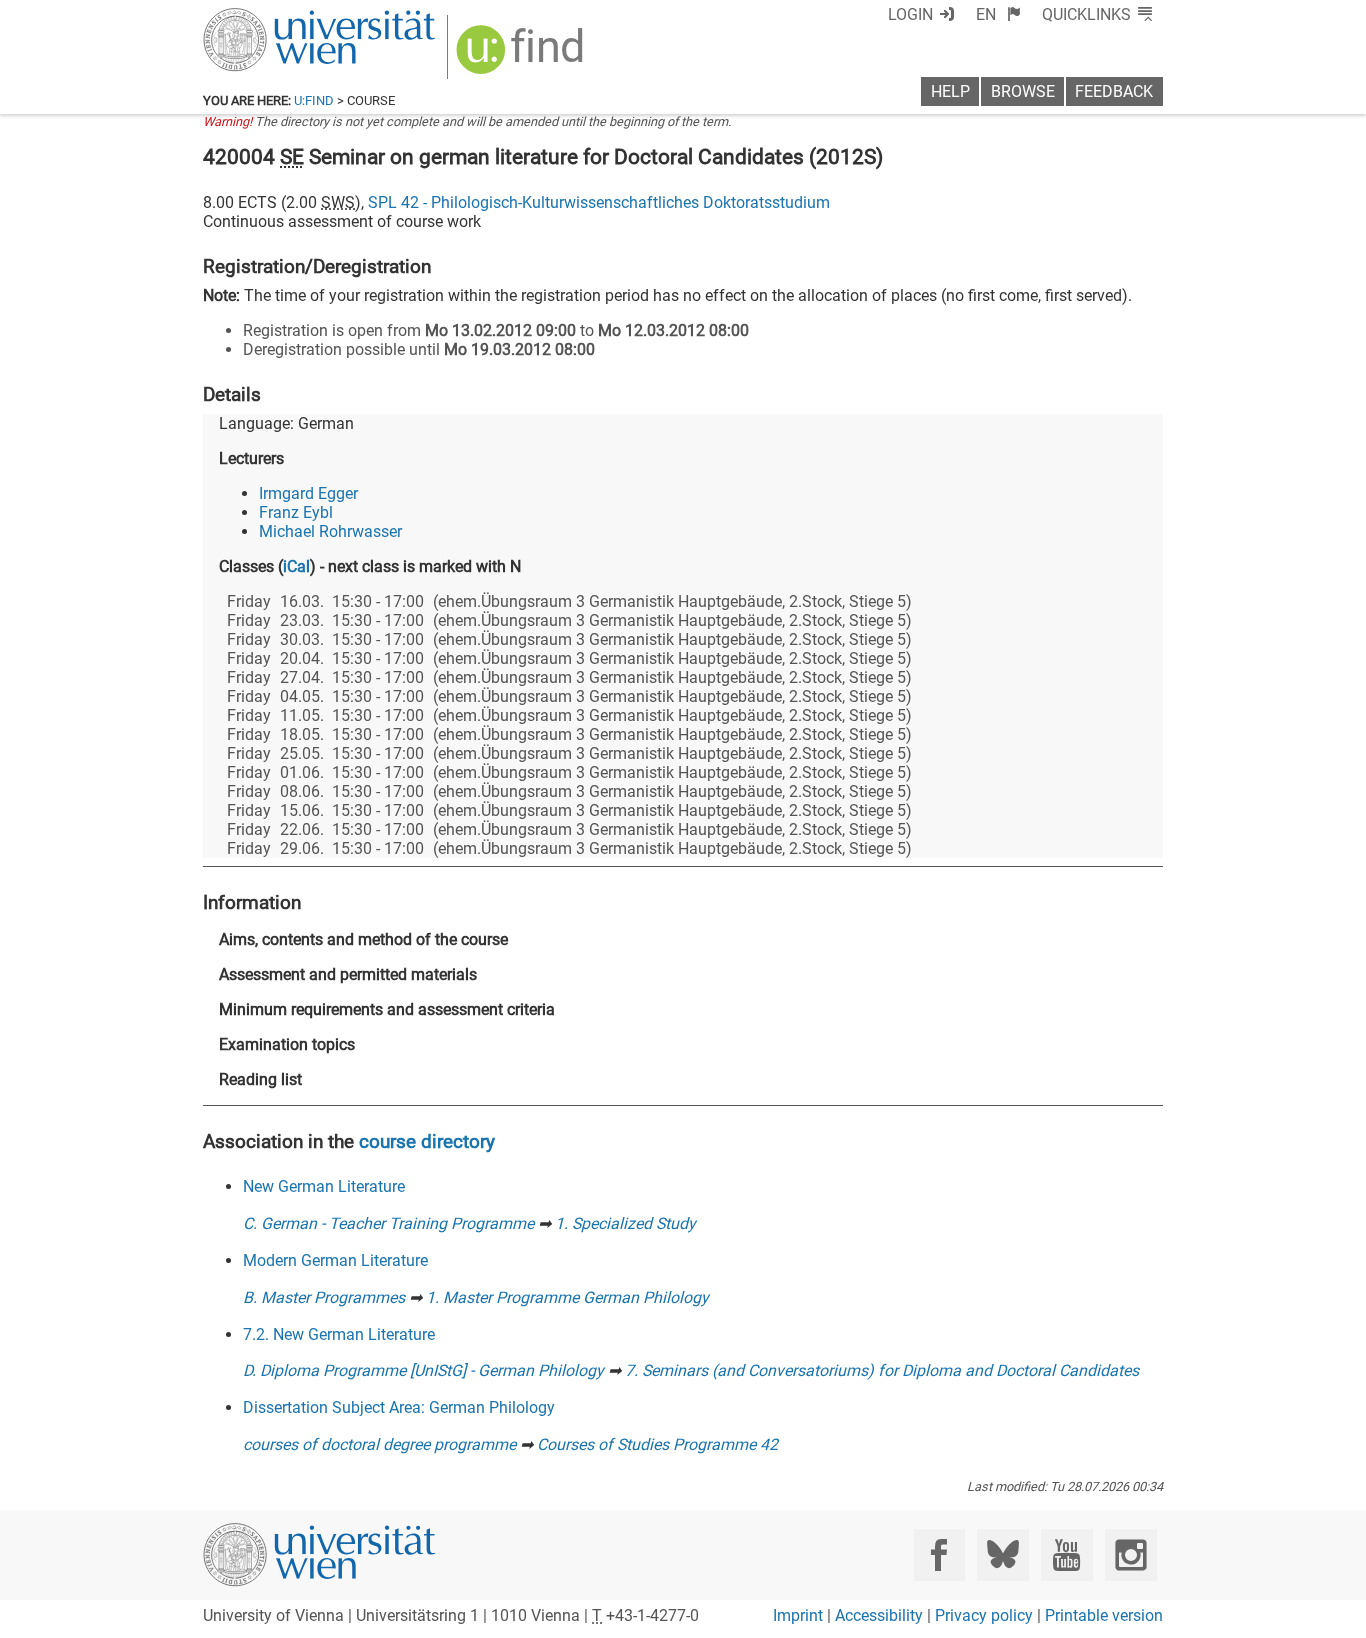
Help (950, 91)
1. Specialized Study (625, 1223)
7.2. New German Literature (339, 1334)
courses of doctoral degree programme (379, 1444)
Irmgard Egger (308, 493)
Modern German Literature (335, 1260)
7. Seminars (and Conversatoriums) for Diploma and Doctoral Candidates (882, 1370)
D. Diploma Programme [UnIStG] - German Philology (423, 1370)
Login (910, 14)
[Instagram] (1130, 1554)
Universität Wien (272, 17)
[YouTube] (1066, 1554)
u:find (314, 100)
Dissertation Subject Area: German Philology (399, 1407)
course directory (427, 1141)
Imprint (798, 1615)
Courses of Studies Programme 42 (657, 1444)
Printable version (1104, 1615)
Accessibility (879, 1615)
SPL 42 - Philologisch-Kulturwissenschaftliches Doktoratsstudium (599, 202)
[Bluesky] (1002, 1554)
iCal (296, 566)
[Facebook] (939, 1554)
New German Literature (324, 1186)
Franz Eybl (296, 512)
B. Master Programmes (324, 1297)
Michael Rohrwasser (330, 531)
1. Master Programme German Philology (567, 1297)
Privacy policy (984, 1615)
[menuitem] (998, 14)
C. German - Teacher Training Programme (388, 1223)
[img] (522, 56)
